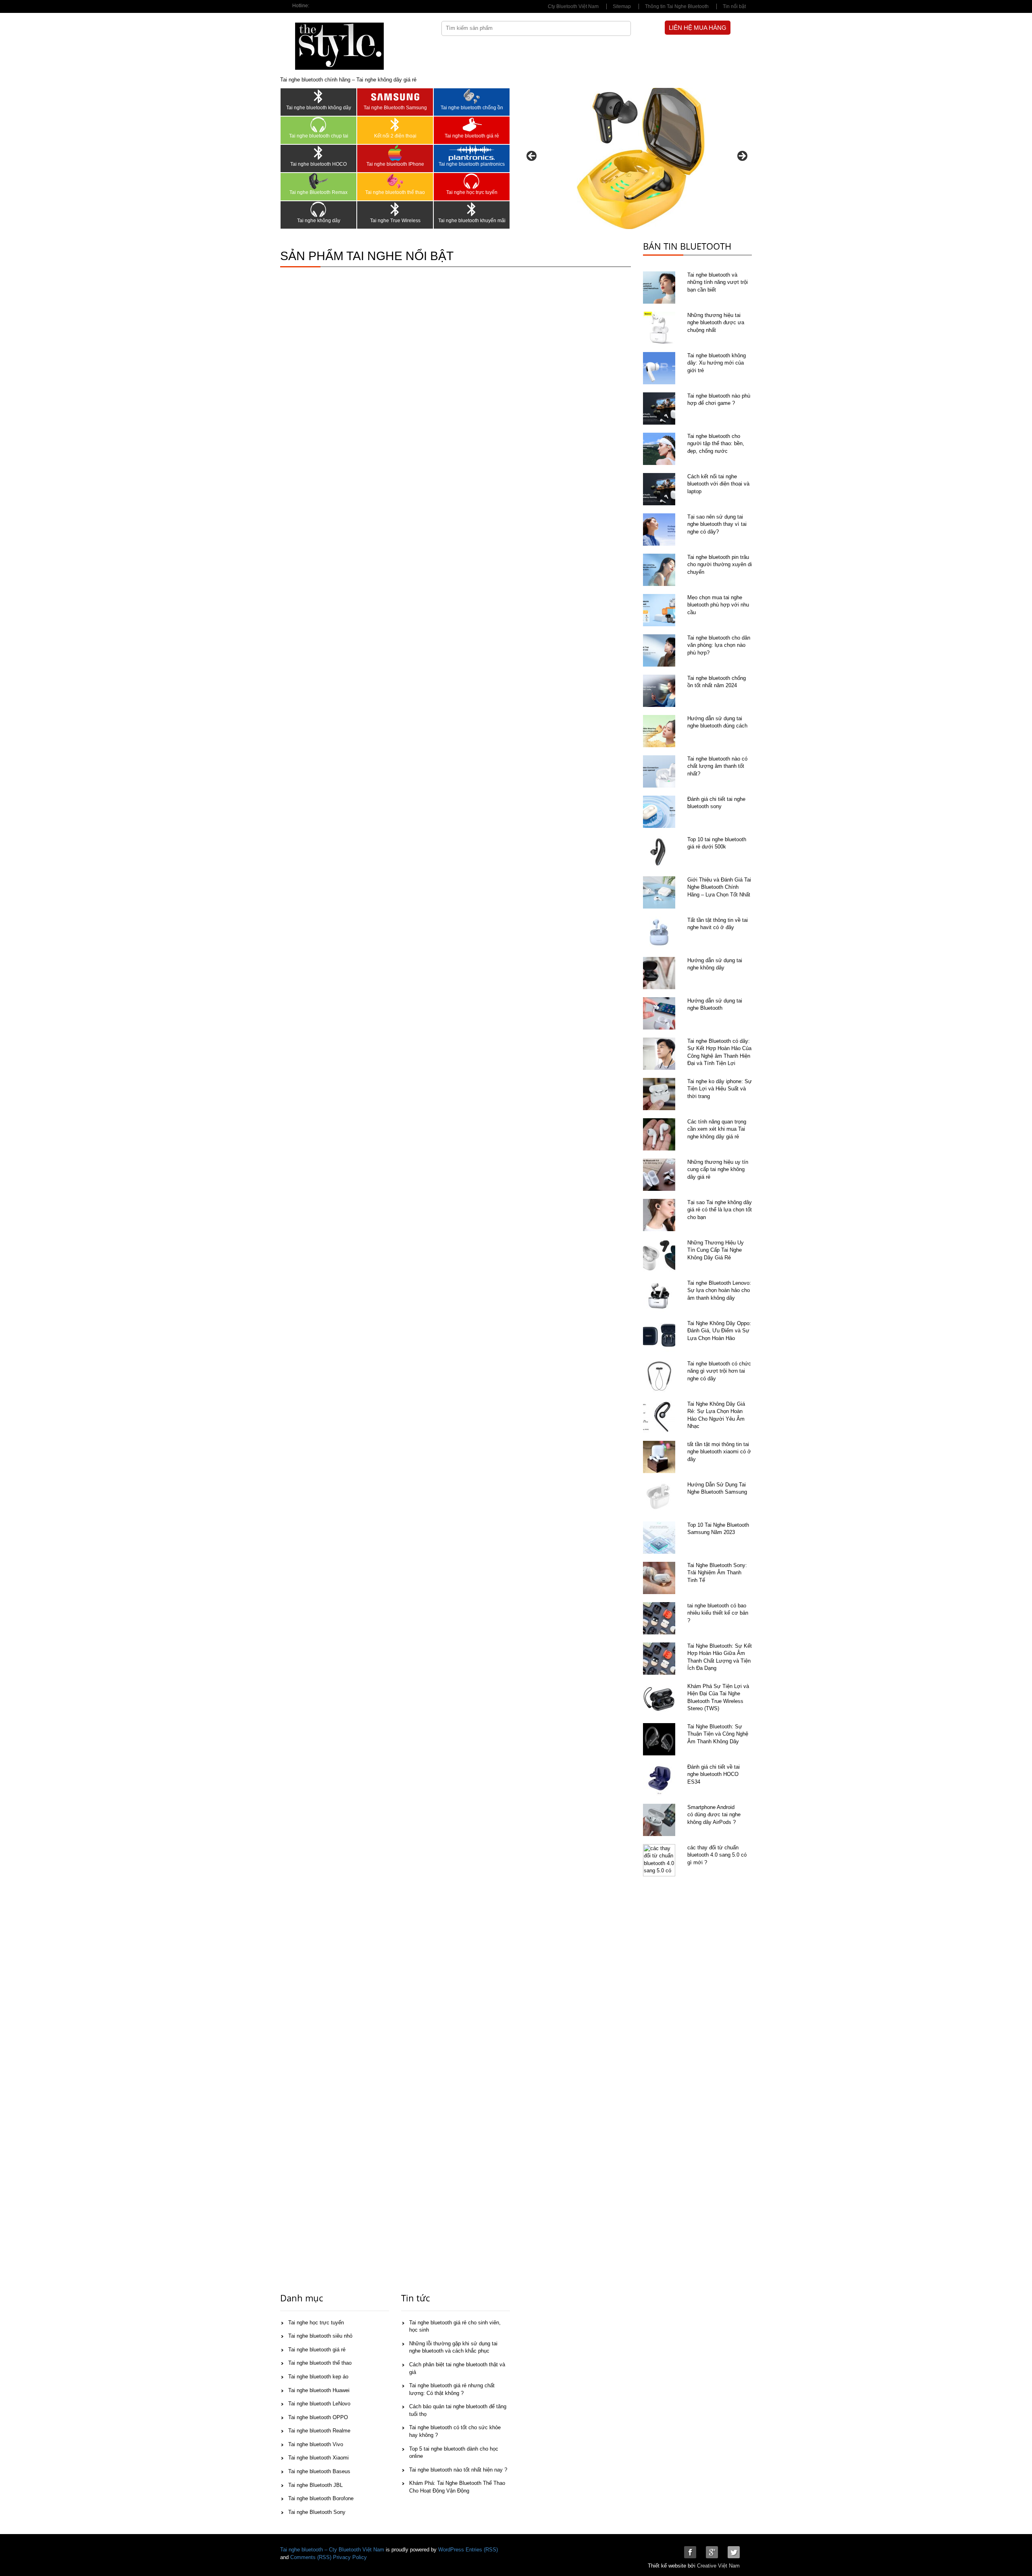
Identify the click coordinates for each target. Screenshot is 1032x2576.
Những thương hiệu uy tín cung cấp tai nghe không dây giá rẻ (718, 1169)
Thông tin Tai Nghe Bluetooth (677, 6)
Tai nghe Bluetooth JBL (315, 2485)
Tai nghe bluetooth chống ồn (472, 108)
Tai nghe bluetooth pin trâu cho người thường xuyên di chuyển (720, 565)
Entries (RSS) (482, 2550)
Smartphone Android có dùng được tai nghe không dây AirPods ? (714, 1815)
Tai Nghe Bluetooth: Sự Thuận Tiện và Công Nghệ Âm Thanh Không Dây (718, 1734)
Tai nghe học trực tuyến (472, 192)
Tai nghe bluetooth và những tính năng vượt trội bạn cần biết (718, 282)
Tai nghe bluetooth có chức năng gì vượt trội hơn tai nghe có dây (719, 1371)
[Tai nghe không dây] (318, 209)
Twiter (734, 2552)
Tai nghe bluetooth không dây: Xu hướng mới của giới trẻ (717, 363)
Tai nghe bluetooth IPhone (395, 164)
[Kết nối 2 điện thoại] (395, 125)
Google (712, 2552)
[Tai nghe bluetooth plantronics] (472, 153)
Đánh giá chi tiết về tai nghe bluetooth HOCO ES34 (714, 1774)
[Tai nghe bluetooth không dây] (318, 96)
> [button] (742, 156)
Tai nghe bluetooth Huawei (319, 2390)
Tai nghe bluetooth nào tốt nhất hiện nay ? (458, 2470)
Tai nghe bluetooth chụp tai (319, 136)
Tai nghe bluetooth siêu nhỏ (320, 2336)
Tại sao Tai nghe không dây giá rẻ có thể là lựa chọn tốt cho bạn (720, 1210)
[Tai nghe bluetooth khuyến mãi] (472, 209)
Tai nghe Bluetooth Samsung (395, 108)
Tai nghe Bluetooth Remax (318, 192)
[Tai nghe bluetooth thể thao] (395, 181)
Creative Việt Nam (718, 2566)
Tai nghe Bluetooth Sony (317, 2512)
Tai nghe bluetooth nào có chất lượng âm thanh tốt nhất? (717, 766)
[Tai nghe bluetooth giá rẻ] (472, 125)
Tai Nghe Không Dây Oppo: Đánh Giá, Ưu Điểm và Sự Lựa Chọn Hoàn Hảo (719, 1331)
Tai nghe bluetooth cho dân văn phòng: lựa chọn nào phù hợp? (719, 645)
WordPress (451, 2550)
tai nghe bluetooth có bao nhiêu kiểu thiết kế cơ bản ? (718, 1613)
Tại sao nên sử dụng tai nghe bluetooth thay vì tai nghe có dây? (717, 524)
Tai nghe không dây (319, 221)
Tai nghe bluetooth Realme (319, 2431)
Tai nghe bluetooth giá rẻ (472, 136)
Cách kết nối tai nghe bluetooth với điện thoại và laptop (718, 484)
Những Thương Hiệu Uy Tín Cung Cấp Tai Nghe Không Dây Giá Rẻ (716, 1250)
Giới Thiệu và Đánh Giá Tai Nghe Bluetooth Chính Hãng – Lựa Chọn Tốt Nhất (719, 887)
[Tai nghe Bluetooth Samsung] (395, 96)
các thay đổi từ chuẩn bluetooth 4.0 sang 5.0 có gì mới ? (717, 1855)
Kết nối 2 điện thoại (395, 136)
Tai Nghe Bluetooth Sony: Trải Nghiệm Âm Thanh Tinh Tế (717, 1573)
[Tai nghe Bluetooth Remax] (318, 181)
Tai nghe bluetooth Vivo (316, 2444)
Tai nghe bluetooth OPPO (318, 2417)
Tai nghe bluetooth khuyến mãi (472, 221)
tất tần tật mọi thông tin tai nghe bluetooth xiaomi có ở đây (719, 1452)
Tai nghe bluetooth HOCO (318, 164)
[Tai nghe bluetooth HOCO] (318, 153)
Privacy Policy (350, 2557)
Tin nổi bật (734, 6)
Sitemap (622, 6)
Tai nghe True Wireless (395, 221)
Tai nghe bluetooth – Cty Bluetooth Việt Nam (332, 2550)
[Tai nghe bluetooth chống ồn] (472, 96)
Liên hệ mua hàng (698, 28)
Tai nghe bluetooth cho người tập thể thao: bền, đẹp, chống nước (716, 444)
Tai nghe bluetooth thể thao (395, 192)
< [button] (532, 156)
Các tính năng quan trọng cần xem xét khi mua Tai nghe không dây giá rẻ (717, 1129)
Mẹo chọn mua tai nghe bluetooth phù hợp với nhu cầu (718, 605)
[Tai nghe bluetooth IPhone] (395, 153)
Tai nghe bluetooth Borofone (321, 2498)
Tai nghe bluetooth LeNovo (319, 2404)
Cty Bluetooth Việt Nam (573, 6)
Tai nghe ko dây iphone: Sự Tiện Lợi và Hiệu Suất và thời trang (720, 1089)
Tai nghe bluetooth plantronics (472, 164)
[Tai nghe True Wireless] (395, 209)
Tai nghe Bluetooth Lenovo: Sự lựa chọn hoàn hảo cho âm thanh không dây (719, 1290)
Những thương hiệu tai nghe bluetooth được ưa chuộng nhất (716, 323)
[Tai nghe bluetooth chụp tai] (318, 125)
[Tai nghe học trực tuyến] (472, 181)
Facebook (690, 2552)
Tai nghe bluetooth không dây (319, 108)
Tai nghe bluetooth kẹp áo (318, 2377)
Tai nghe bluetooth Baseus (319, 2471)
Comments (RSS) (311, 2557)
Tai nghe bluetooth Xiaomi (318, 2458)
